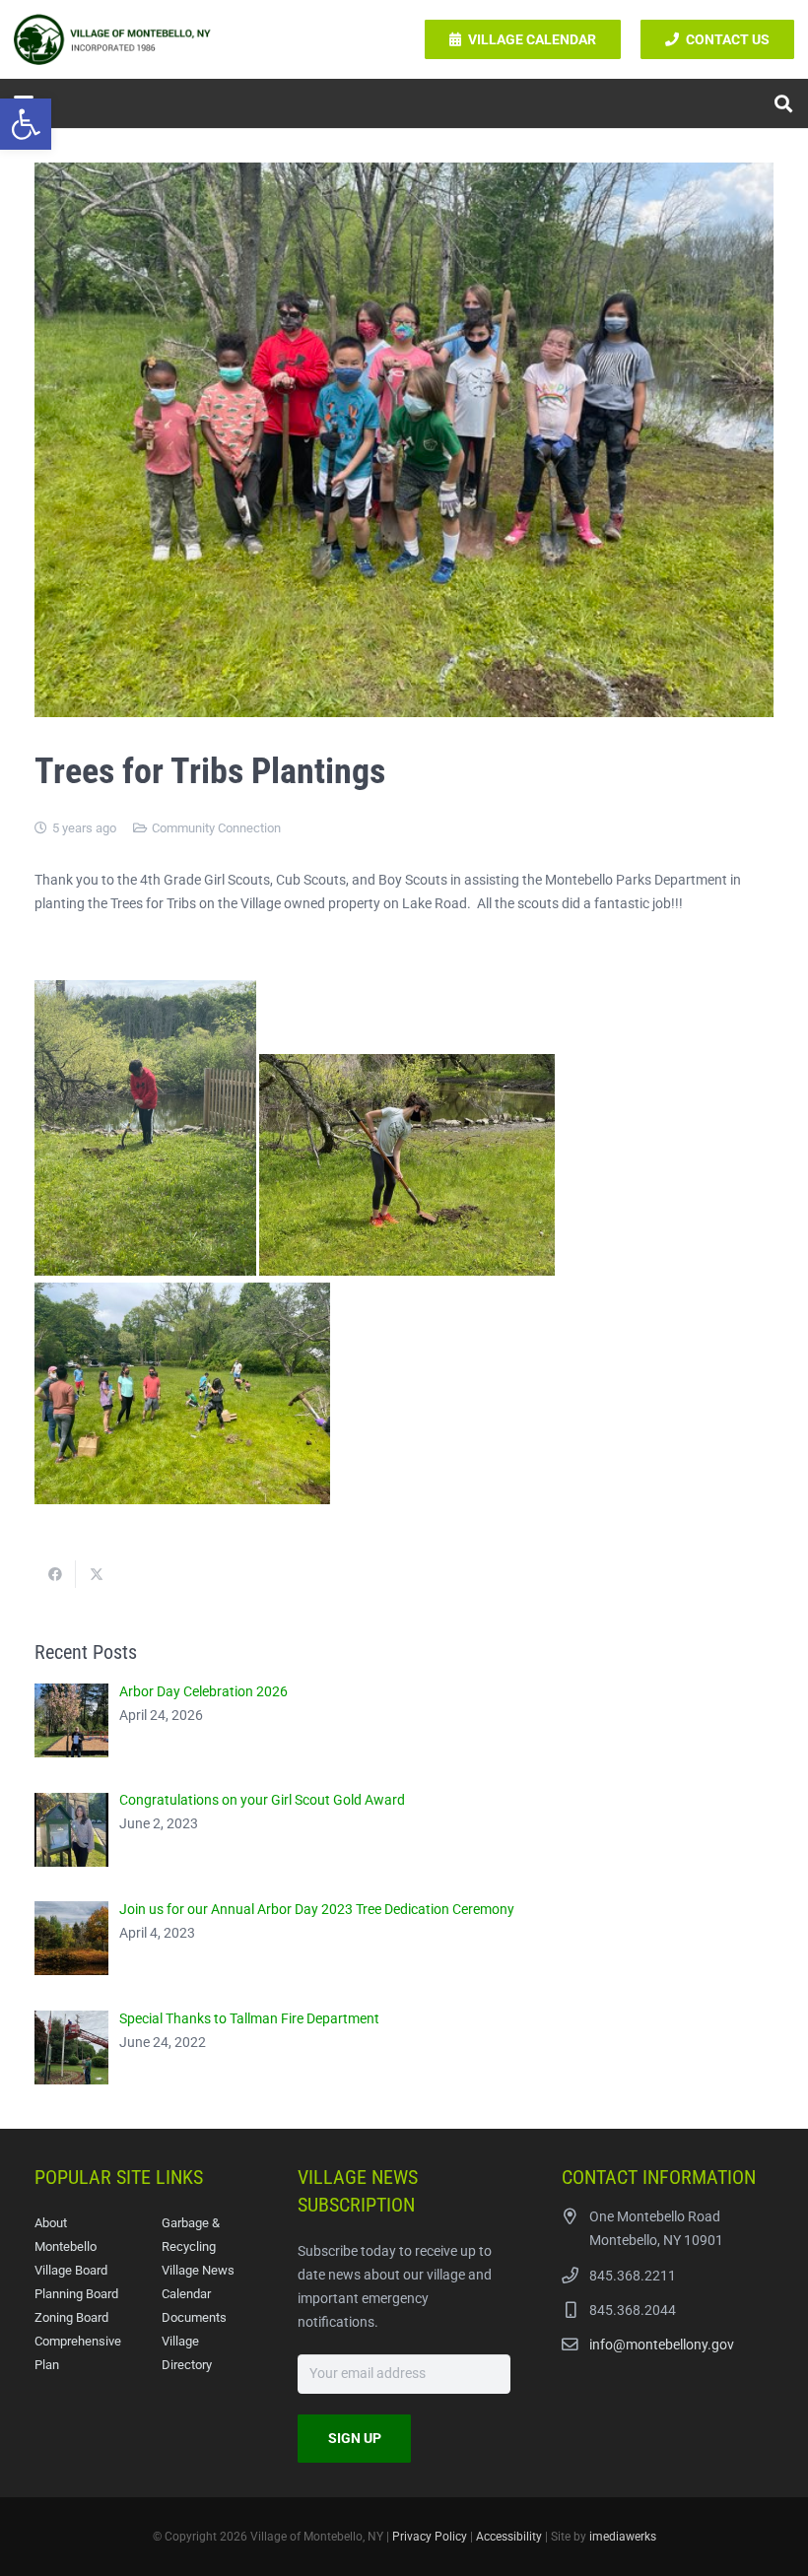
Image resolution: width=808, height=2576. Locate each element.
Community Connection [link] (216, 828)
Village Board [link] (71, 2270)
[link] (26, 124)
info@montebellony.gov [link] (662, 2345)
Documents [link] (194, 2317)
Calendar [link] (186, 2294)
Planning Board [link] (76, 2294)
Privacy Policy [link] (430, 2537)
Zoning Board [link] (71, 2317)
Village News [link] (198, 2270)
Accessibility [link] (509, 2537)
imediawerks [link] (623, 2537)
